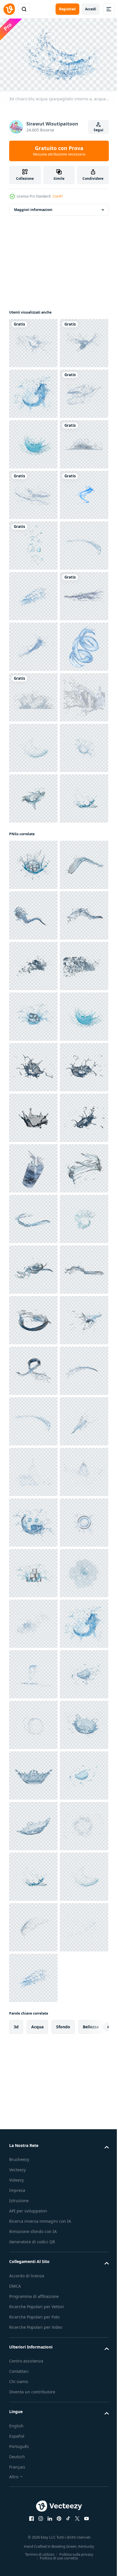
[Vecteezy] (9, 9)
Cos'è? (58, 196)
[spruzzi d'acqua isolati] (33, 998)
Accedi (91, 9)
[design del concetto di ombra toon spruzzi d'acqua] (33, 694)
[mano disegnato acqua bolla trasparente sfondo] (33, 745)
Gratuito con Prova (59, 151)
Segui (99, 130)
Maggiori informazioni (33, 207)
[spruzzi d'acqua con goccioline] (33, 340)
